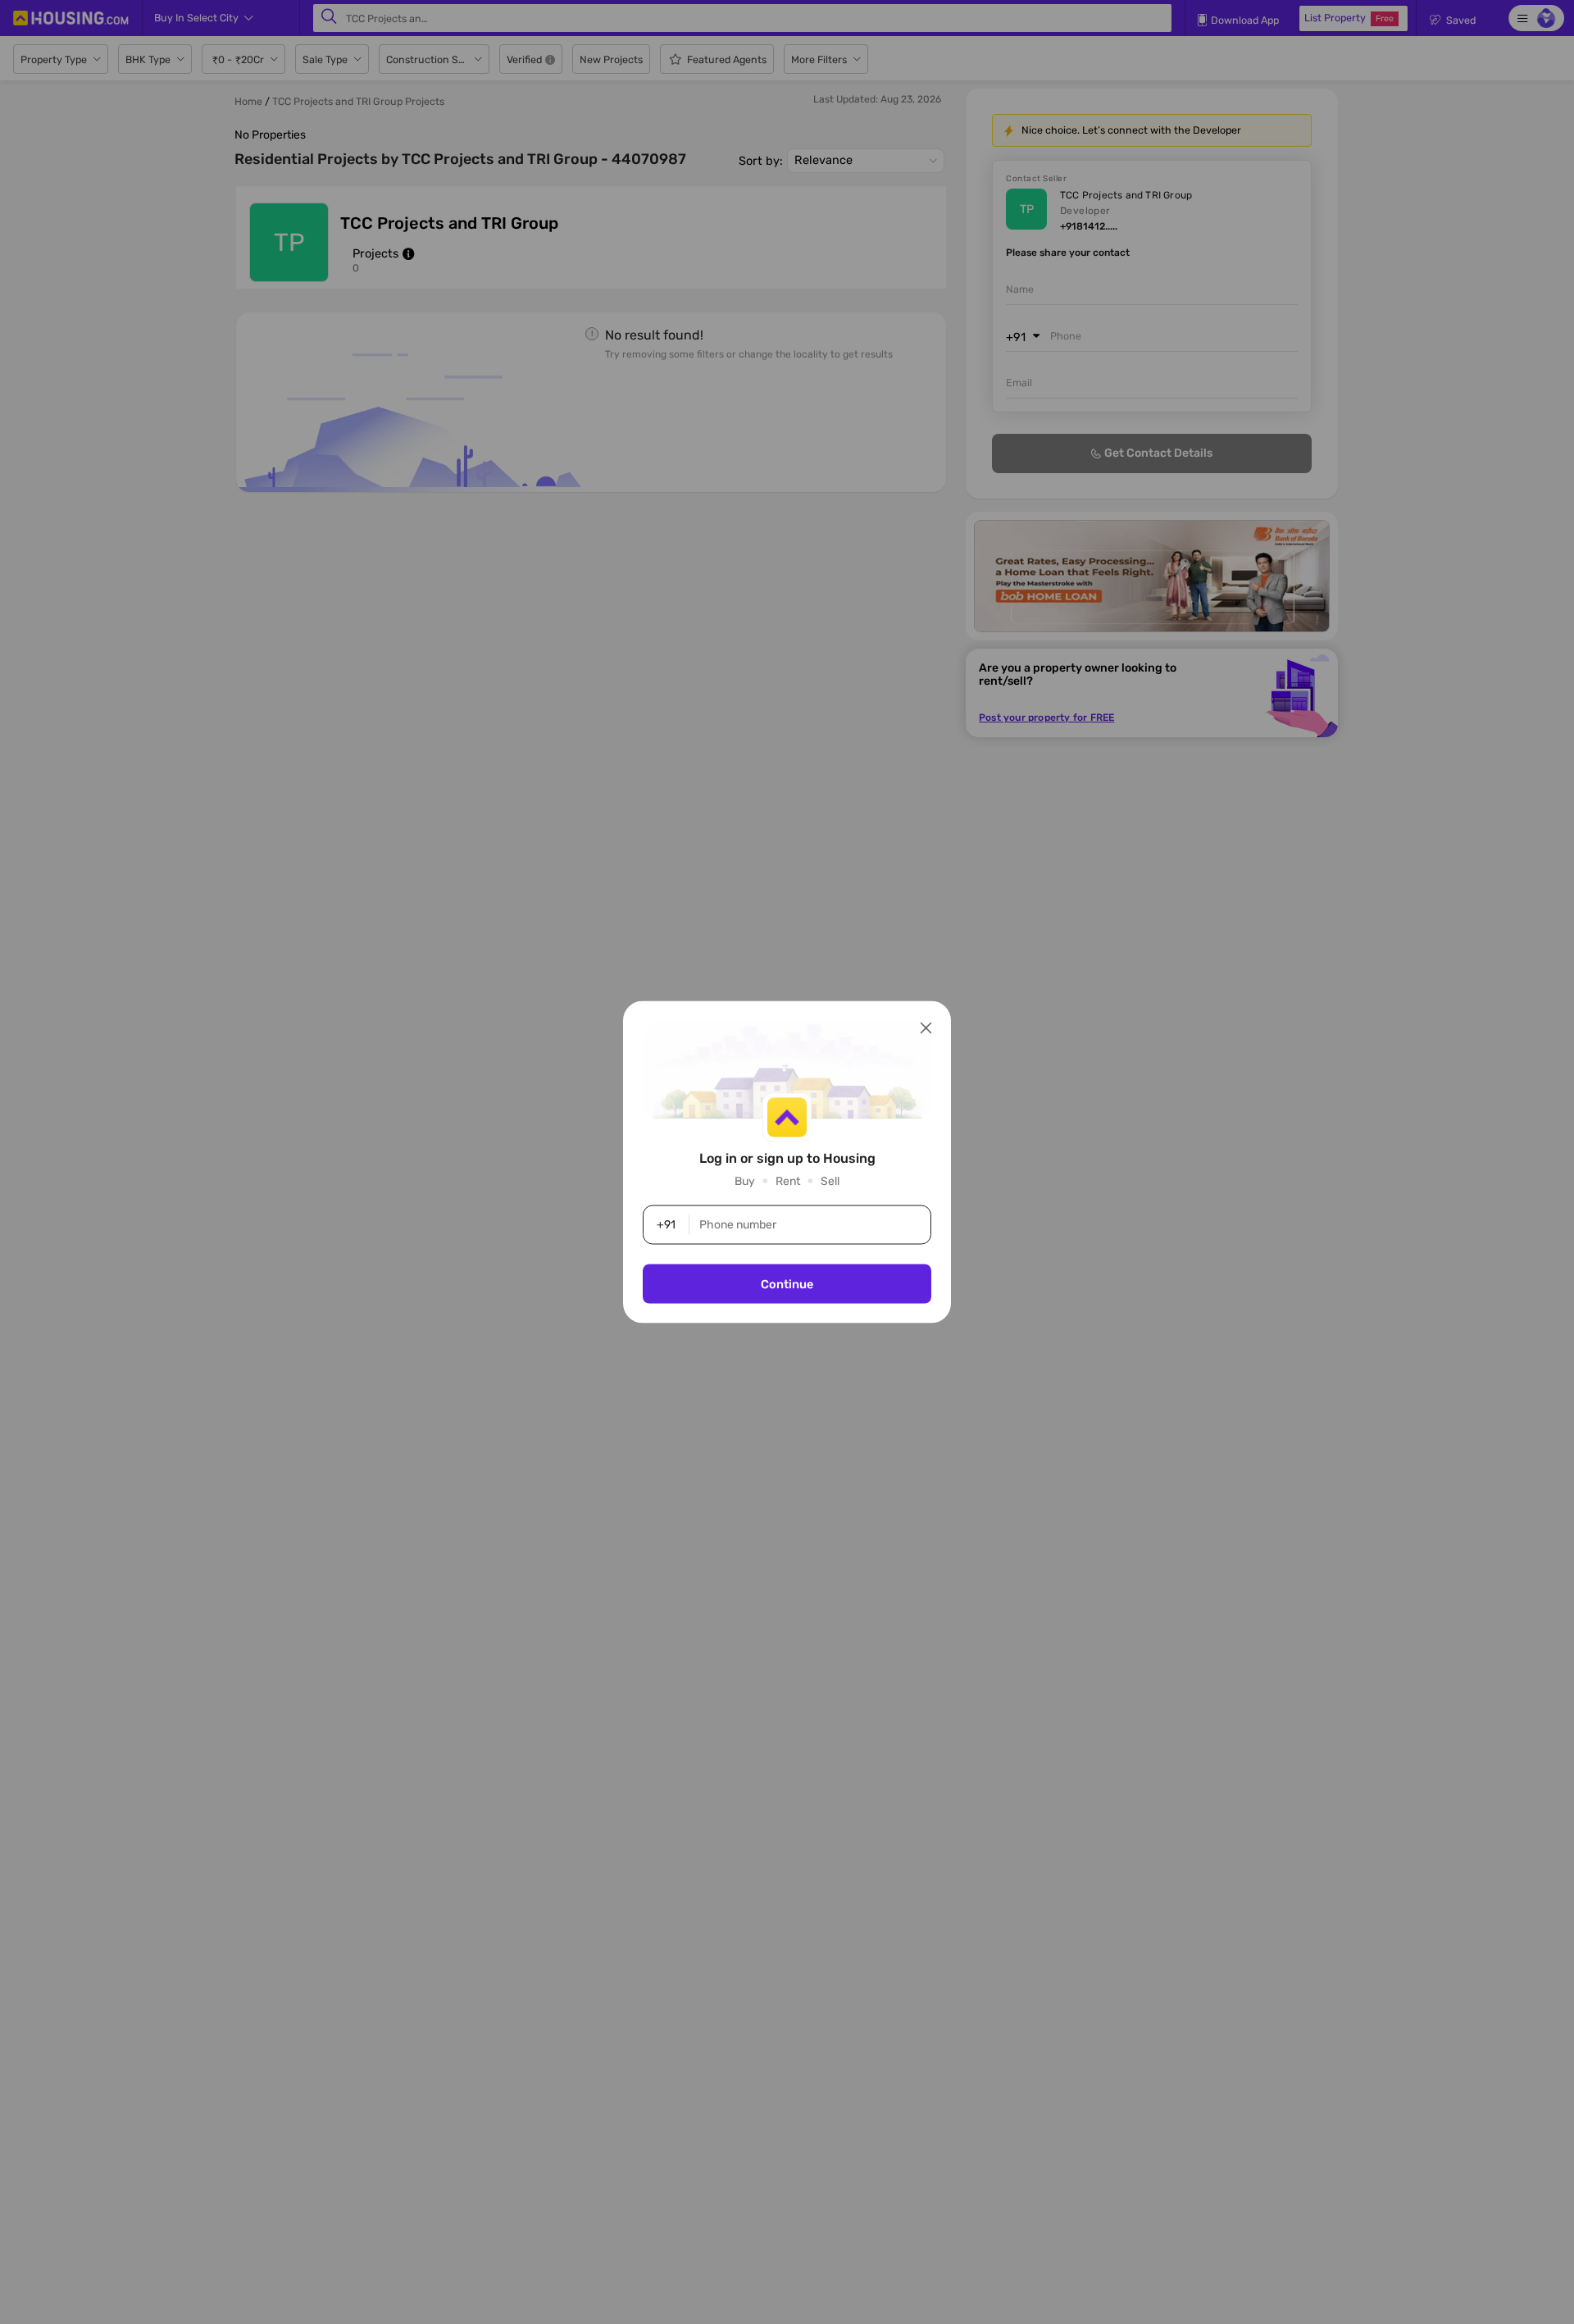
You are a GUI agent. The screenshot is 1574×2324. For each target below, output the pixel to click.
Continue (787, 1284)
